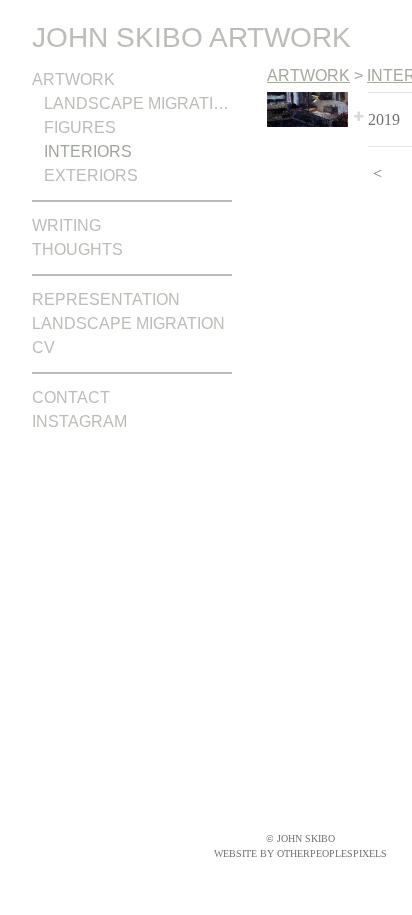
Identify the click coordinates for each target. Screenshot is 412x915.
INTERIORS (88, 151)
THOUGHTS (77, 249)
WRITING (66, 225)
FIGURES (80, 127)
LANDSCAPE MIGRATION (138, 103)
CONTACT (71, 397)
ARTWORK (73, 79)
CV (43, 347)
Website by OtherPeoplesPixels (300, 853)
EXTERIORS (91, 175)
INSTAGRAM (79, 421)
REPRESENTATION (106, 299)
